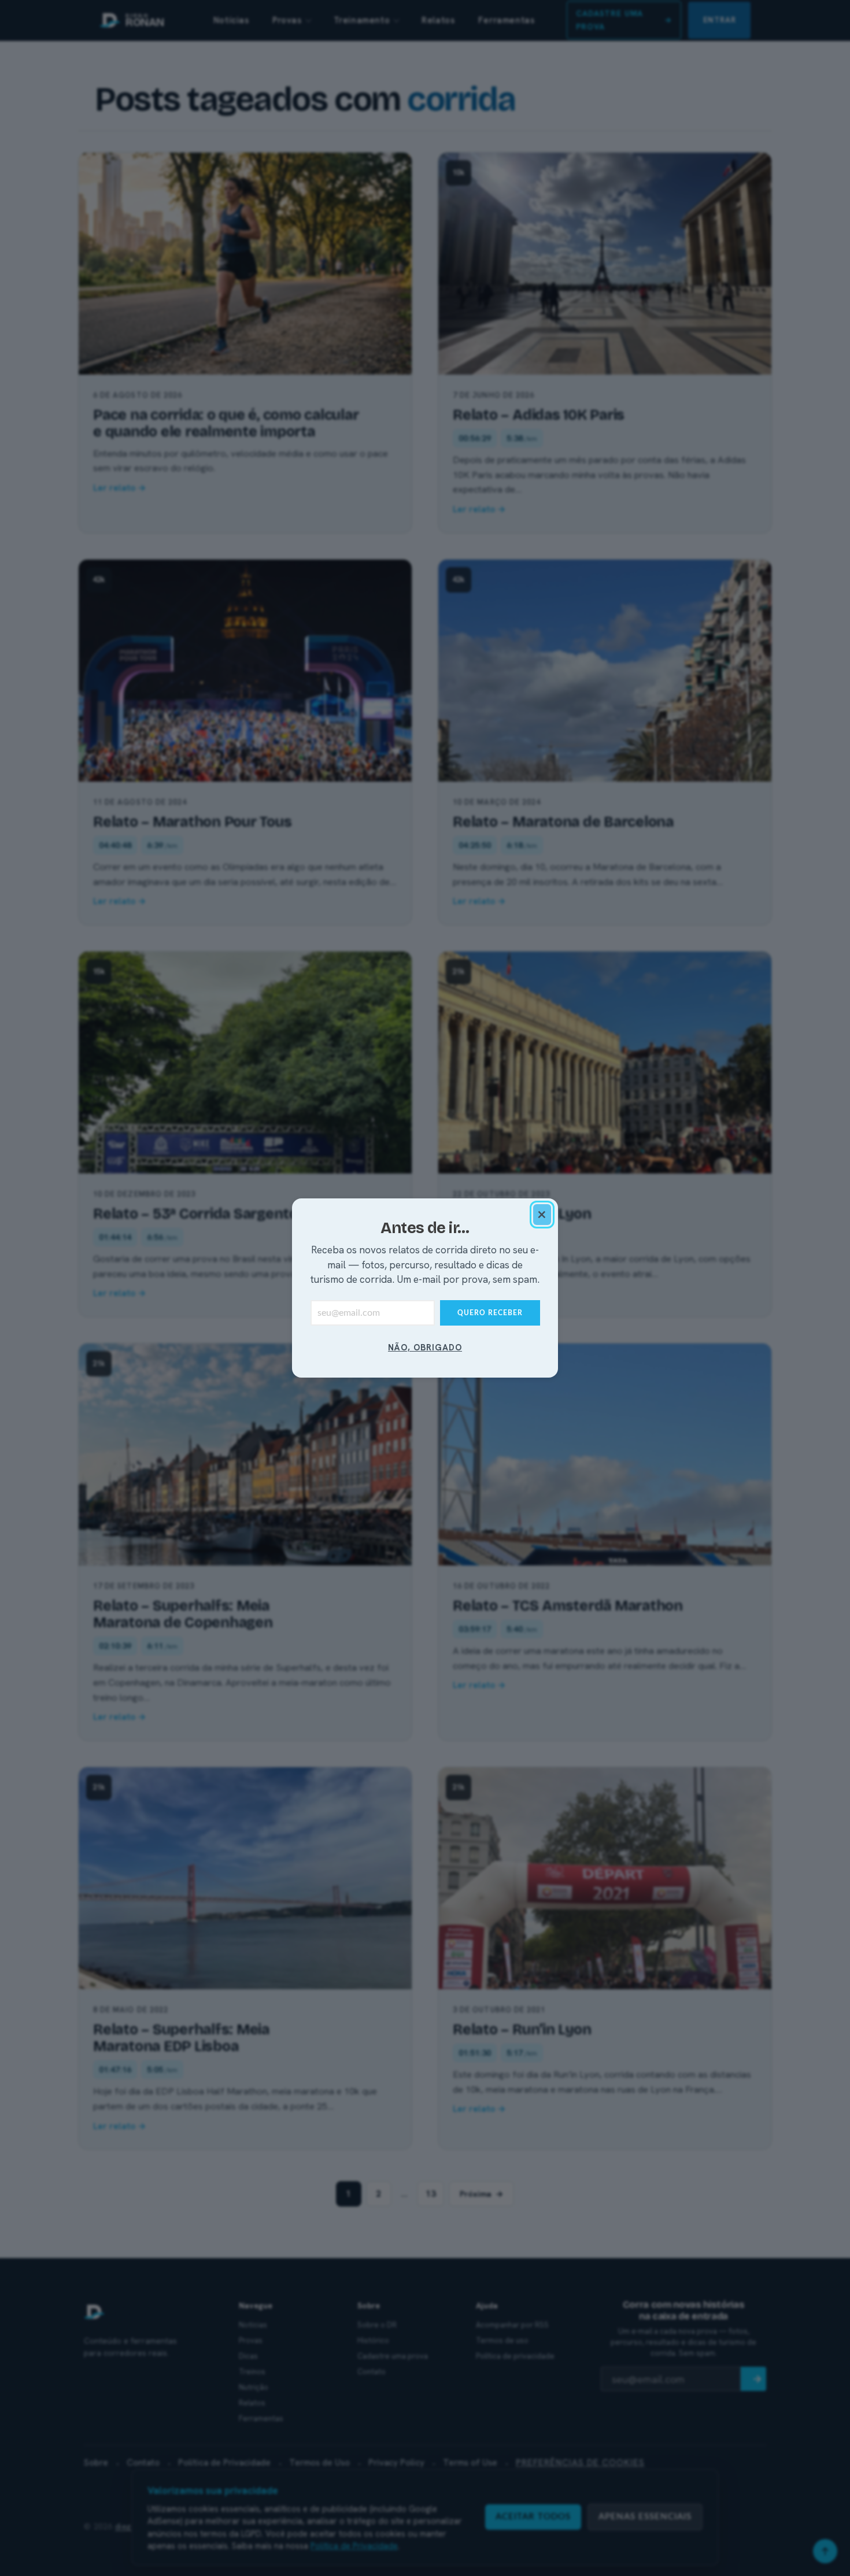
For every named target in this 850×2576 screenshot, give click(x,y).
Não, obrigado (425, 1347)
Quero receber (490, 1313)
